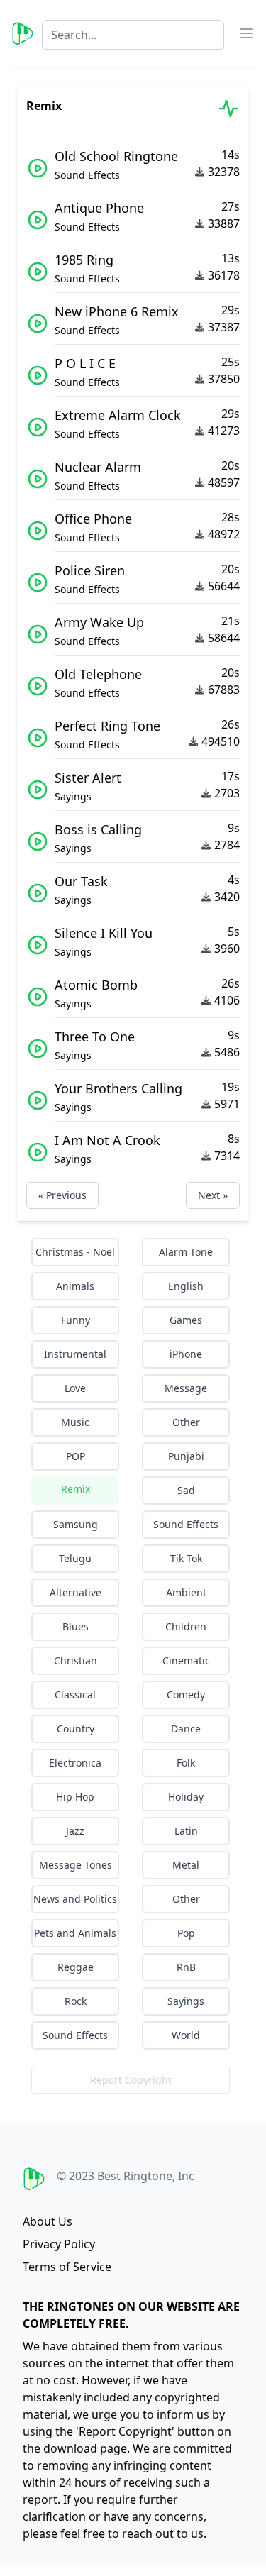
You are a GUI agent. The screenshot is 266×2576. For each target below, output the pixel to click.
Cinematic (186, 1660)
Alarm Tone (186, 1252)
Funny (76, 1320)
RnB (186, 1967)
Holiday (186, 1797)
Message (186, 1388)
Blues (76, 1626)
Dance (186, 1729)
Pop (186, 1933)
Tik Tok (186, 1558)
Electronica (75, 1763)
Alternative (76, 1592)
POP (76, 1456)
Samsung (76, 1524)
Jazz (75, 1831)
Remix (76, 1489)
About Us (48, 2221)
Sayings (186, 2001)
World (186, 2035)
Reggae (76, 1967)
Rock (76, 2001)
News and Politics (75, 1899)
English (186, 1286)
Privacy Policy (59, 2244)
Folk (186, 1763)
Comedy (186, 1695)
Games (186, 1320)
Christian (76, 1660)
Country (76, 1729)
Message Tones (76, 1865)
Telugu (75, 1558)
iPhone (186, 1354)
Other (186, 1422)
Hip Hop (75, 1797)
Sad (186, 1490)
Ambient (186, 1592)
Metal (186, 1865)
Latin (186, 1831)
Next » (213, 1195)
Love (75, 1388)
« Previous (62, 1195)
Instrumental (75, 1354)
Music (75, 1422)
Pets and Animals (75, 1933)
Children (186, 1626)
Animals (75, 1286)
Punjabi (186, 1456)
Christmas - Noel (75, 1252)
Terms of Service (67, 2267)
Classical (75, 1695)
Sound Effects (186, 1524)
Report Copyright (131, 2080)
